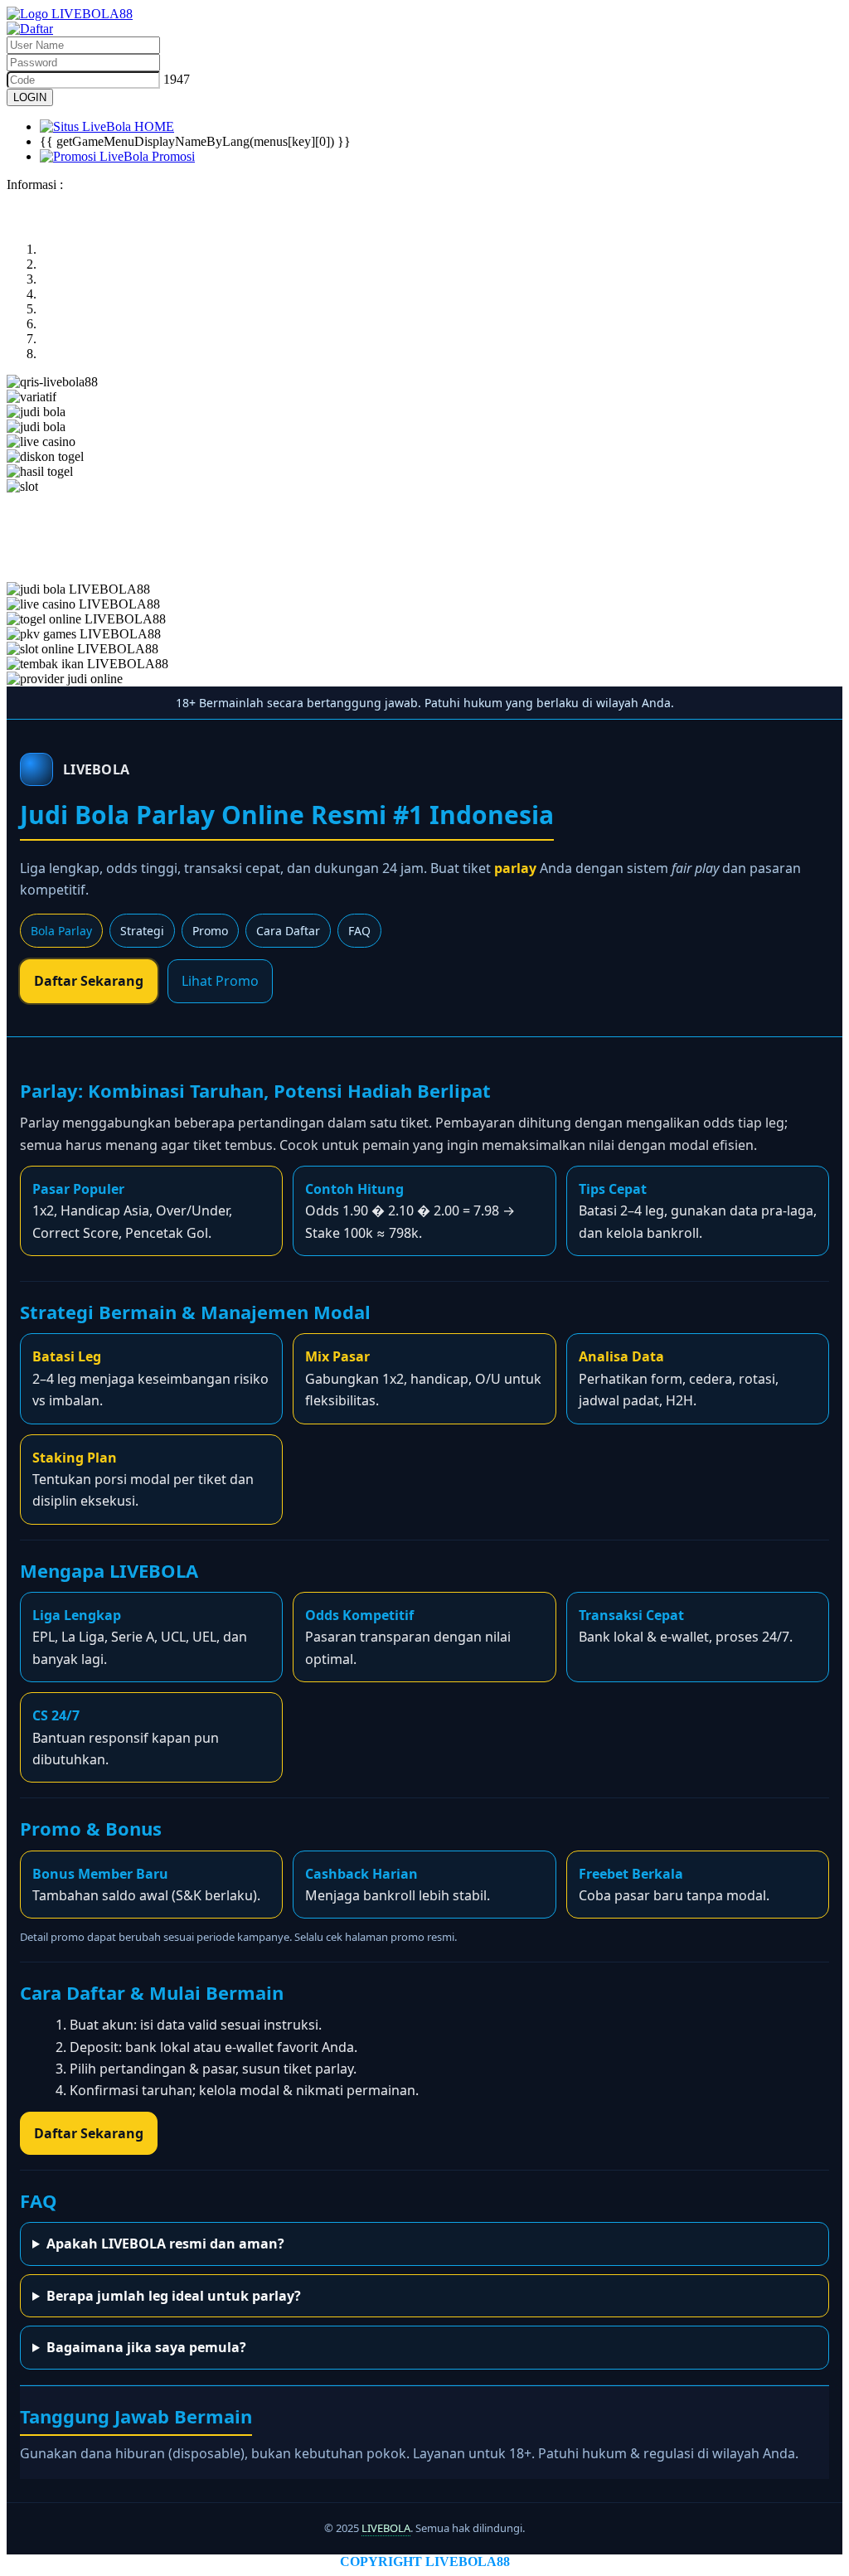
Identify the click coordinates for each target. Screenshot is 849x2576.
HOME (153, 126)
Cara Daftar (288, 931)
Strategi (142, 931)
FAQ (359, 931)
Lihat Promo (220, 981)
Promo (210, 931)
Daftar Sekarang (89, 981)
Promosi (172, 156)
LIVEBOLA (386, 2528)
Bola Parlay (61, 931)
